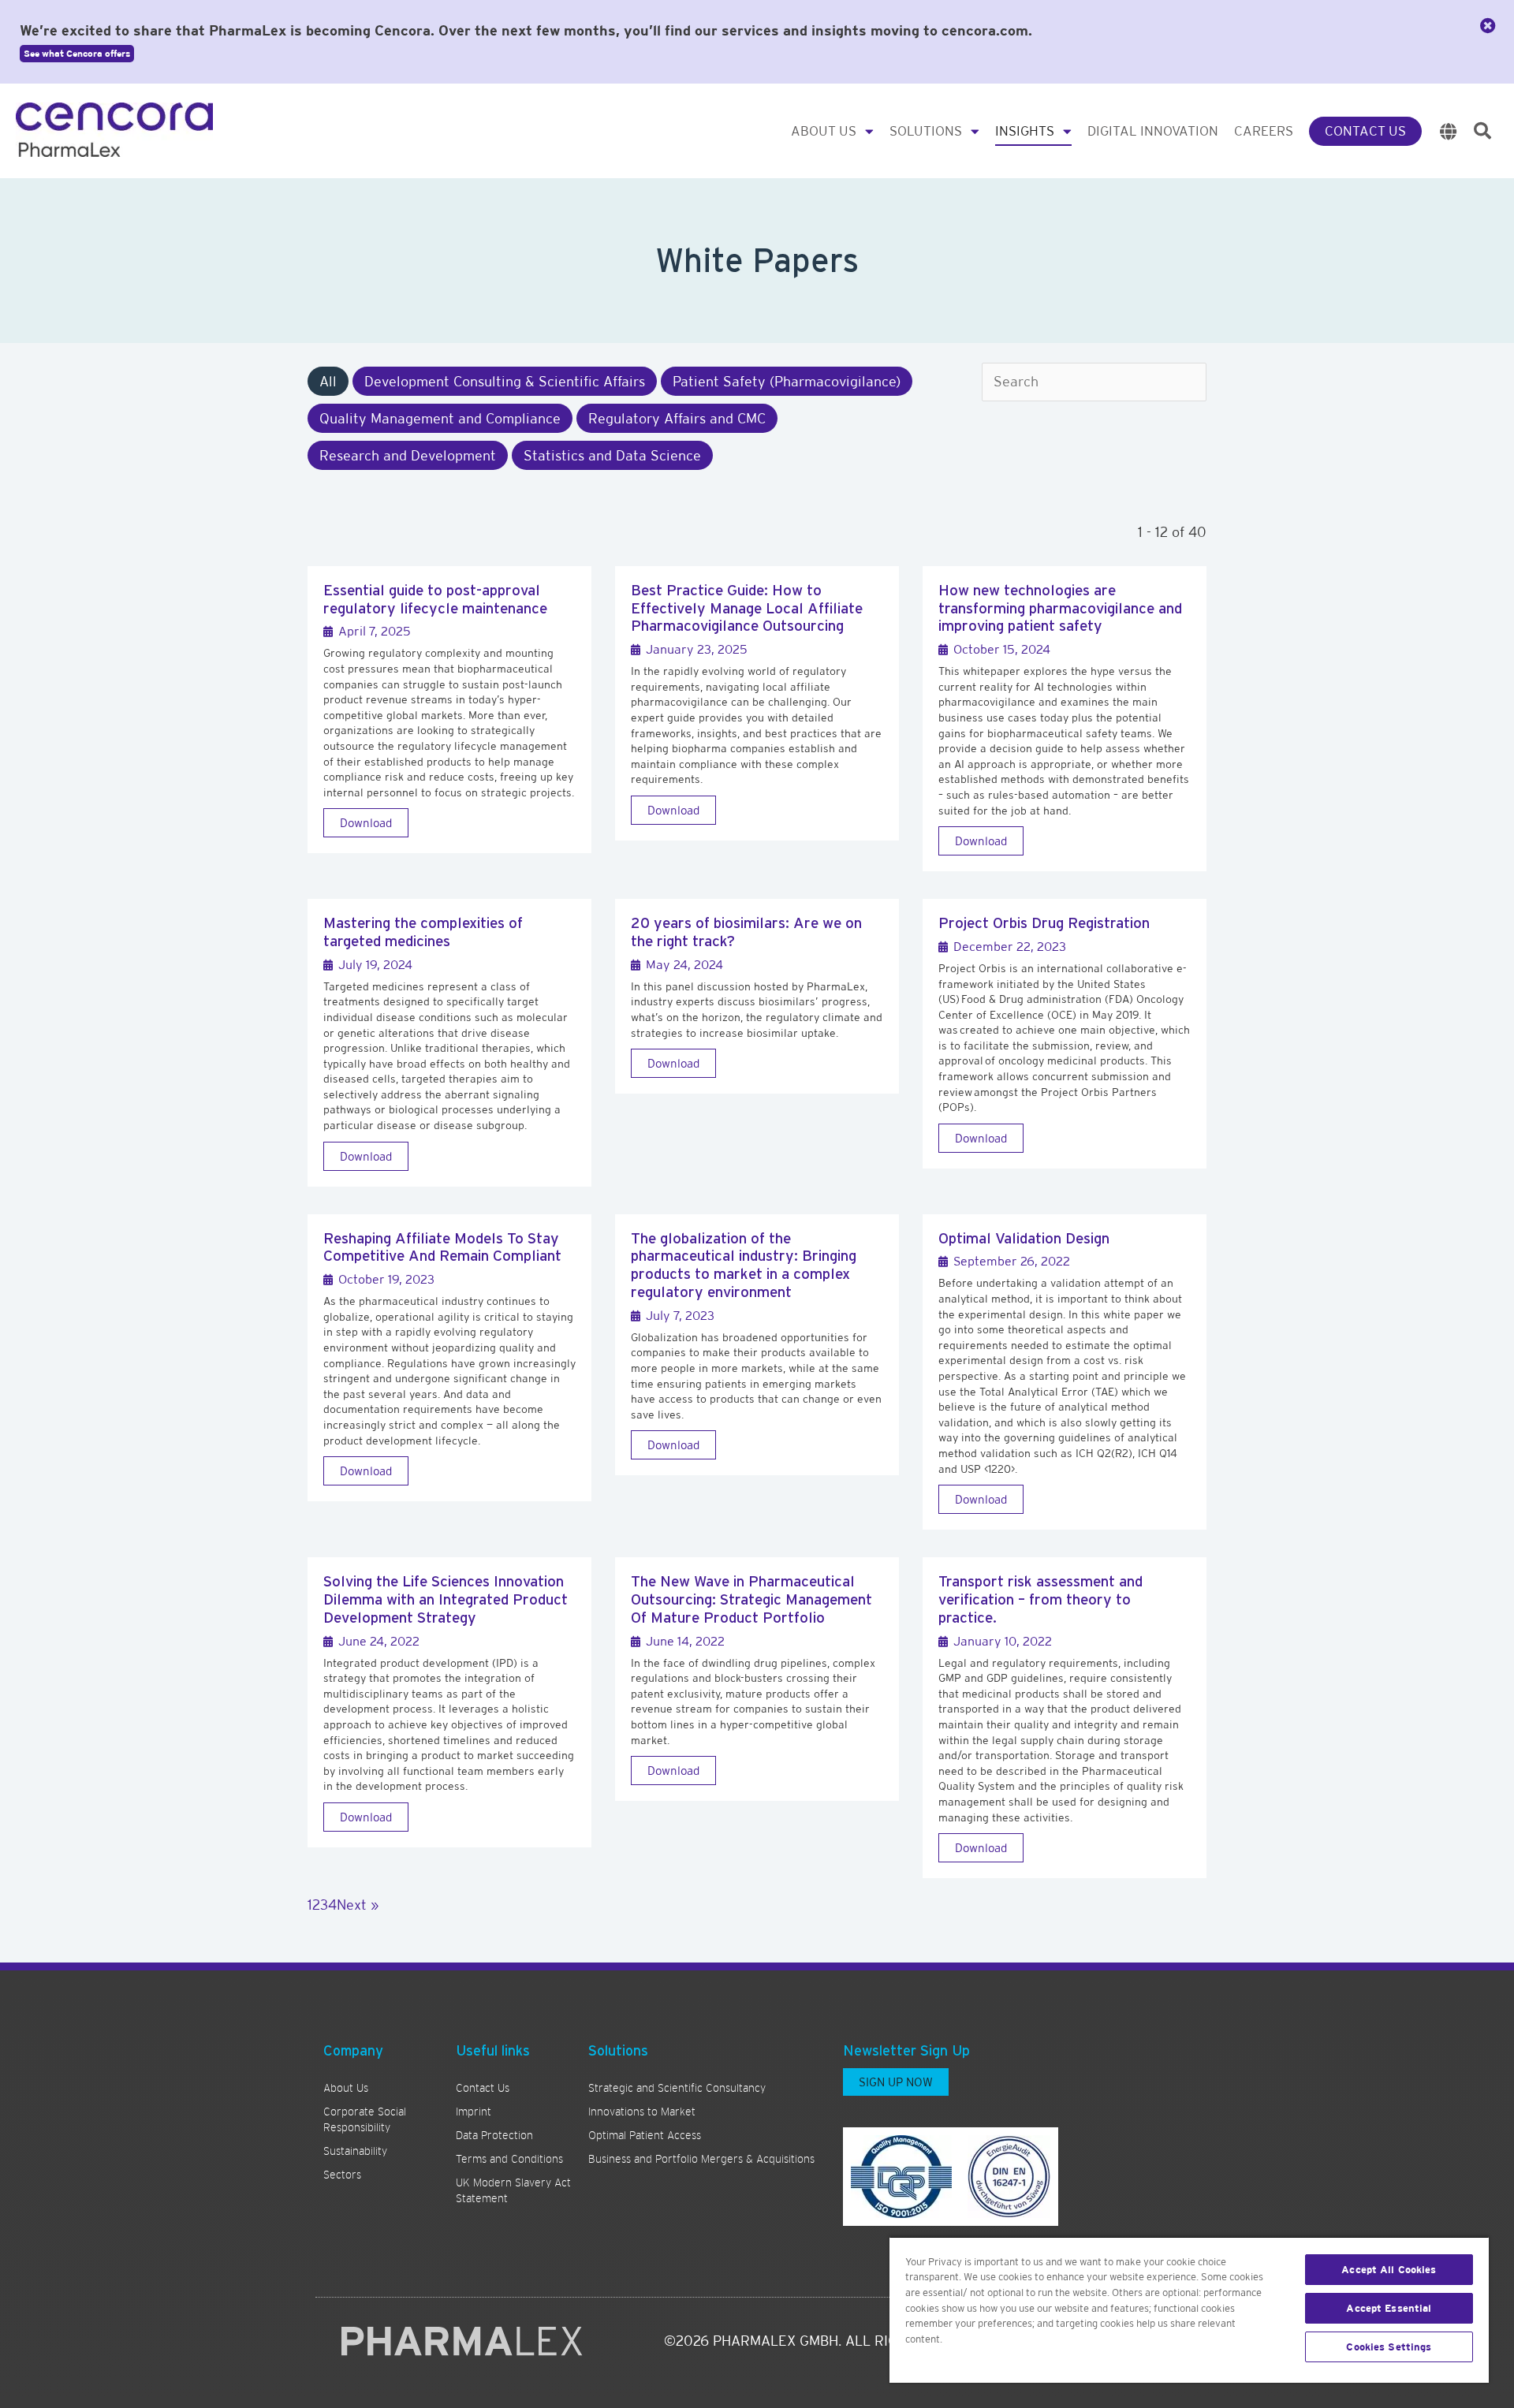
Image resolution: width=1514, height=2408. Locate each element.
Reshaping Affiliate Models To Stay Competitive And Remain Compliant (442, 1247)
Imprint (474, 2112)
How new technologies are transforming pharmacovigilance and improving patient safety (1060, 608)
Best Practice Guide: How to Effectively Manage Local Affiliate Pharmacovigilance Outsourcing (747, 608)
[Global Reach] (1449, 131)
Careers (1264, 131)
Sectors (342, 2175)
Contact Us (1365, 131)
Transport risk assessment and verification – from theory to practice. (1040, 1599)
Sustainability (355, 2151)
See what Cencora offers (77, 54)
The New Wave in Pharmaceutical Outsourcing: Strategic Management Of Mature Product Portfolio (751, 1599)
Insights (1025, 131)
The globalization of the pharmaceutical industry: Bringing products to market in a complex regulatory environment (744, 1265)
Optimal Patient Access (645, 2135)
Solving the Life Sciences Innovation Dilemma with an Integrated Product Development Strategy (446, 1599)
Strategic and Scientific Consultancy (677, 2088)
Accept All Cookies (1389, 2270)
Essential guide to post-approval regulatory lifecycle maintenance (435, 599)
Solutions (926, 131)
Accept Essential (1389, 2308)
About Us (824, 131)
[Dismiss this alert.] (1488, 26)
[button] (1482, 131)
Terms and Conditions (509, 2159)
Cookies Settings (1389, 2347)
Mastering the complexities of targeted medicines (423, 932)
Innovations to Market (642, 2112)
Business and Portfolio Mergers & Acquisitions (701, 2159)
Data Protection (494, 2135)
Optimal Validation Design (1024, 1238)
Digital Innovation (1153, 131)
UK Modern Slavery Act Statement (513, 2190)
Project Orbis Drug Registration (1044, 923)
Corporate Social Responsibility (365, 2119)
